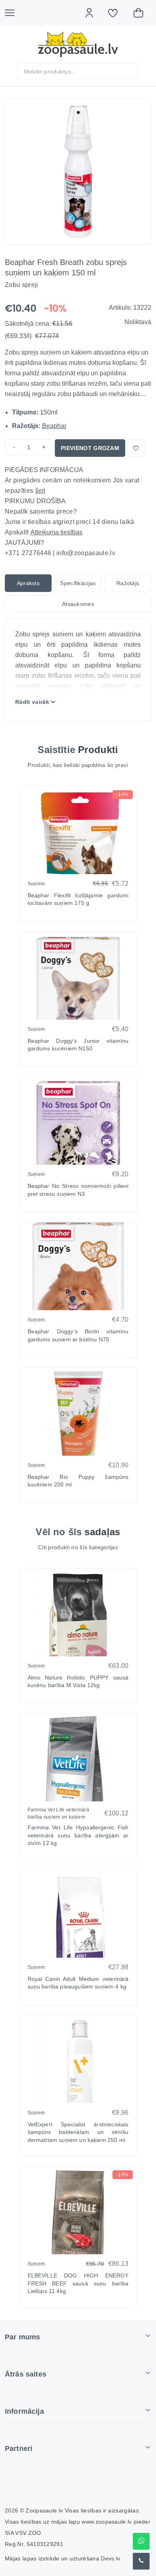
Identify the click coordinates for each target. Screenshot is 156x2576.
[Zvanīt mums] (141, 2561)
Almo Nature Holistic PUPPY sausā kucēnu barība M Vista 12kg (78, 1681)
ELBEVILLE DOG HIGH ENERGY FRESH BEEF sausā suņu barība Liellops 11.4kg (78, 2283)
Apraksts (28, 583)
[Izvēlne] (14, 13)
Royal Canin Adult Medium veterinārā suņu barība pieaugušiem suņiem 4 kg (78, 1983)
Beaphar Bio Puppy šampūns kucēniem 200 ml (78, 1481)
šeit (40, 491)
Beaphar (54, 426)
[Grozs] (142, 13)
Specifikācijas (78, 583)
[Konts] (93, 13)
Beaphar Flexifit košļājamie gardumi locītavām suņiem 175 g (78, 899)
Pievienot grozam (90, 448)
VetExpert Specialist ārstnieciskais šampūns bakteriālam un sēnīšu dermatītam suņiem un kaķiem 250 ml (78, 2132)
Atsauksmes (78, 604)
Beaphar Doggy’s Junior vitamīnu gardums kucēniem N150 (78, 1045)
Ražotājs (128, 583)
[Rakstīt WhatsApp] (141, 2541)
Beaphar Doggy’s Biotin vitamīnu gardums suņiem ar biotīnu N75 (78, 1335)
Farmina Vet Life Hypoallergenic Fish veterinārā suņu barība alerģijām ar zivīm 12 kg (78, 1835)
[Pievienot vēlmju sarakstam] (136, 448)
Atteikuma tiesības (56, 532)
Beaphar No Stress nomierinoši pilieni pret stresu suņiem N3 (78, 1190)
